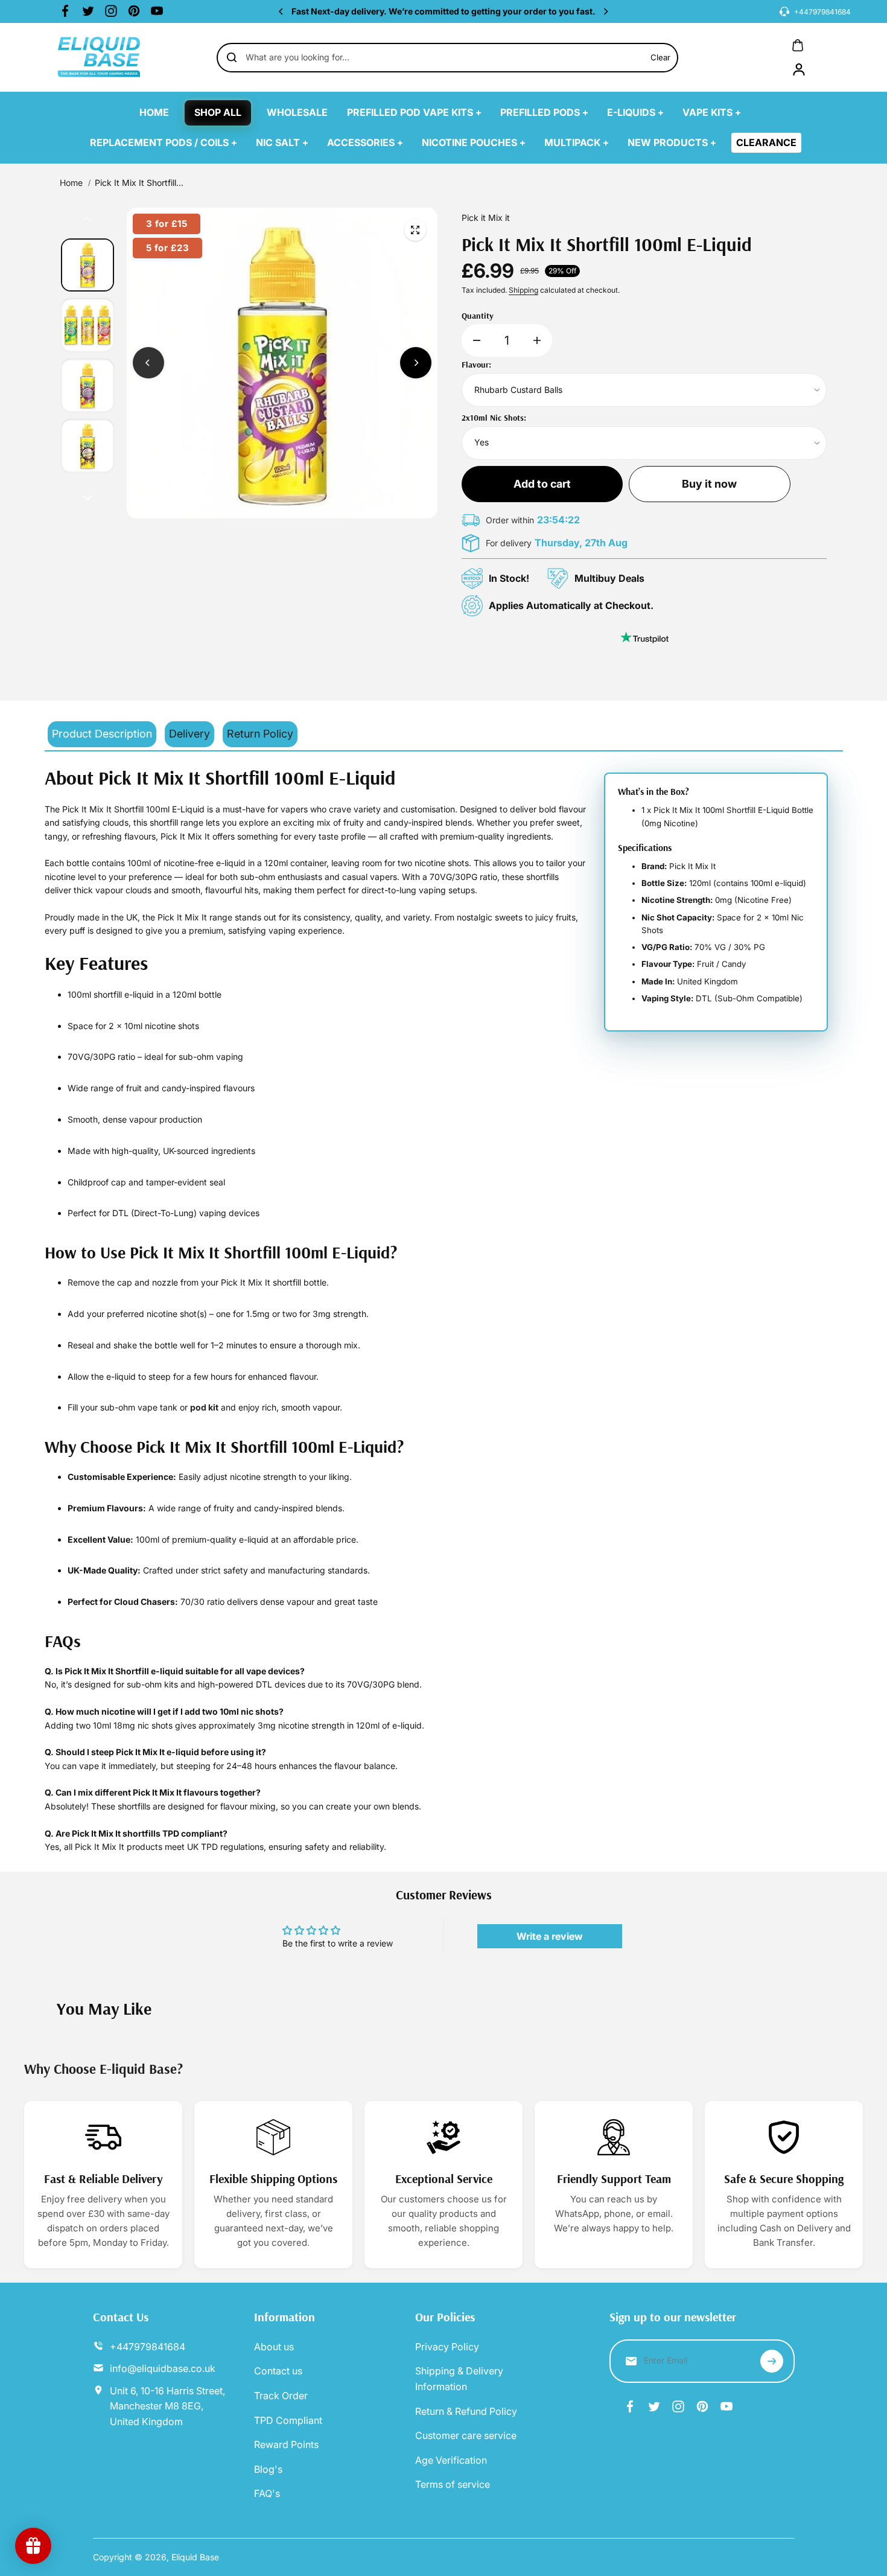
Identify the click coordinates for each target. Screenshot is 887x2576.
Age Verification (451, 2460)
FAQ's (267, 2493)
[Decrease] (477, 340)
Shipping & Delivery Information (459, 2379)
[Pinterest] (134, 11)
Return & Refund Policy (466, 2411)
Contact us (278, 2371)
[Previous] (282, 11)
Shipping (523, 290)
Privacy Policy (447, 2347)
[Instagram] (111, 11)
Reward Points (286, 2444)
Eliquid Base (195, 2557)
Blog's (268, 2469)
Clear (660, 57)
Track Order (281, 2396)
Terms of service (453, 2484)
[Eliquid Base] (102, 57)
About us (274, 2347)
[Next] (605, 11)
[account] (799, 69)
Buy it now (709, 484)
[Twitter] (88, 11)
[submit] (772, 2361)
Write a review (550, 1936)
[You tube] (157, 11)
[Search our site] (232, 57)
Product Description (102, 734)
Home (71, 183)
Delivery (189, 734)
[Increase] (537, 340)
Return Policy (260, 734)
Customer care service (466, 2435)
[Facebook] (65, 11)
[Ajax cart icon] (798, 45)
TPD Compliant (288, 2420)
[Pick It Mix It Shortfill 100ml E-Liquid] (415, 230)
